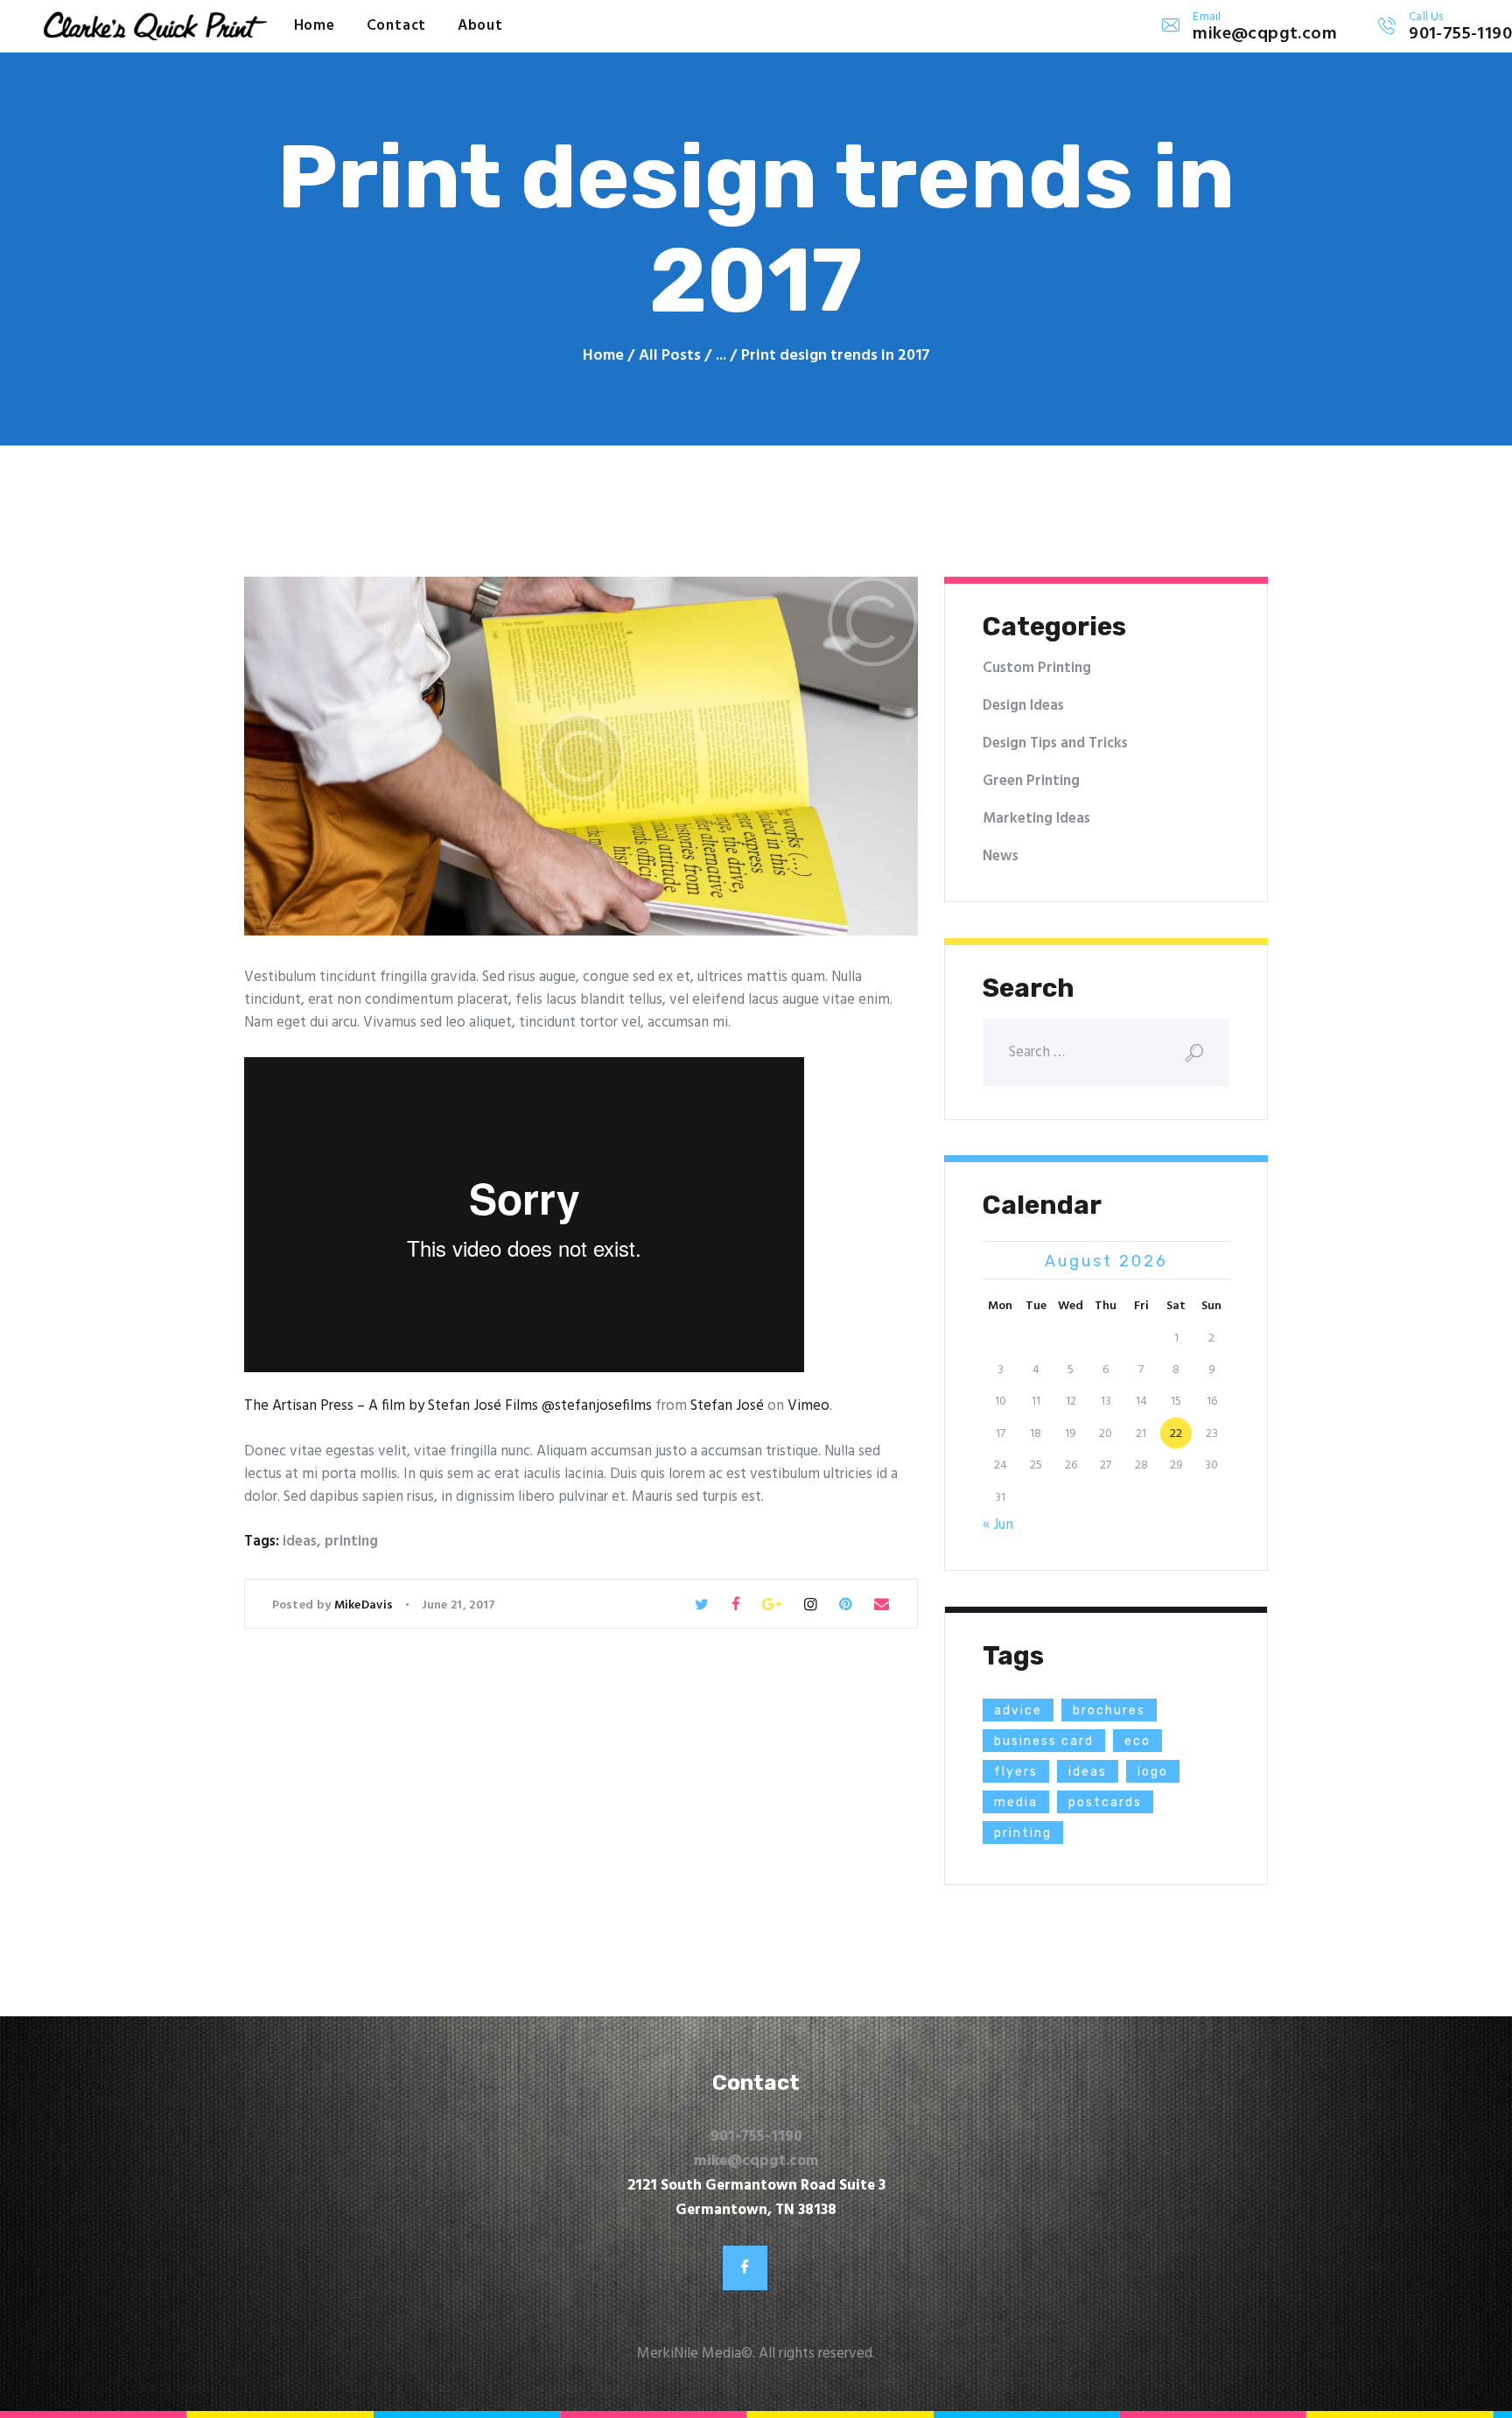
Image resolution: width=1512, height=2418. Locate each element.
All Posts (670, 356)
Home (603, 356)
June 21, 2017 (459, 1605)
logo (1153, 1772)
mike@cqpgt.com (756, 2161)
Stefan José (727, 1406)
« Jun (998, 1525)
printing (351, 1542)
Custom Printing (1037, 668)
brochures (1109, 1710)
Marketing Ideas (1036, 819)
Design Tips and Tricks (1055, 743)
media (1016, 1802)
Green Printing (1031, 781)
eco (1137, 1741)
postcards (1105, 1802)
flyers (1016, 1772)
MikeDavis (365, 1605)
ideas (300, 1542)
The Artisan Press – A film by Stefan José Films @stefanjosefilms (448, 1406)
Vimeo (808, 1406)
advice (1018, 1710)
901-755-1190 (756, 2137)
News (1001, 856)
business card (1044, 1741)
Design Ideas (1023, 706)
